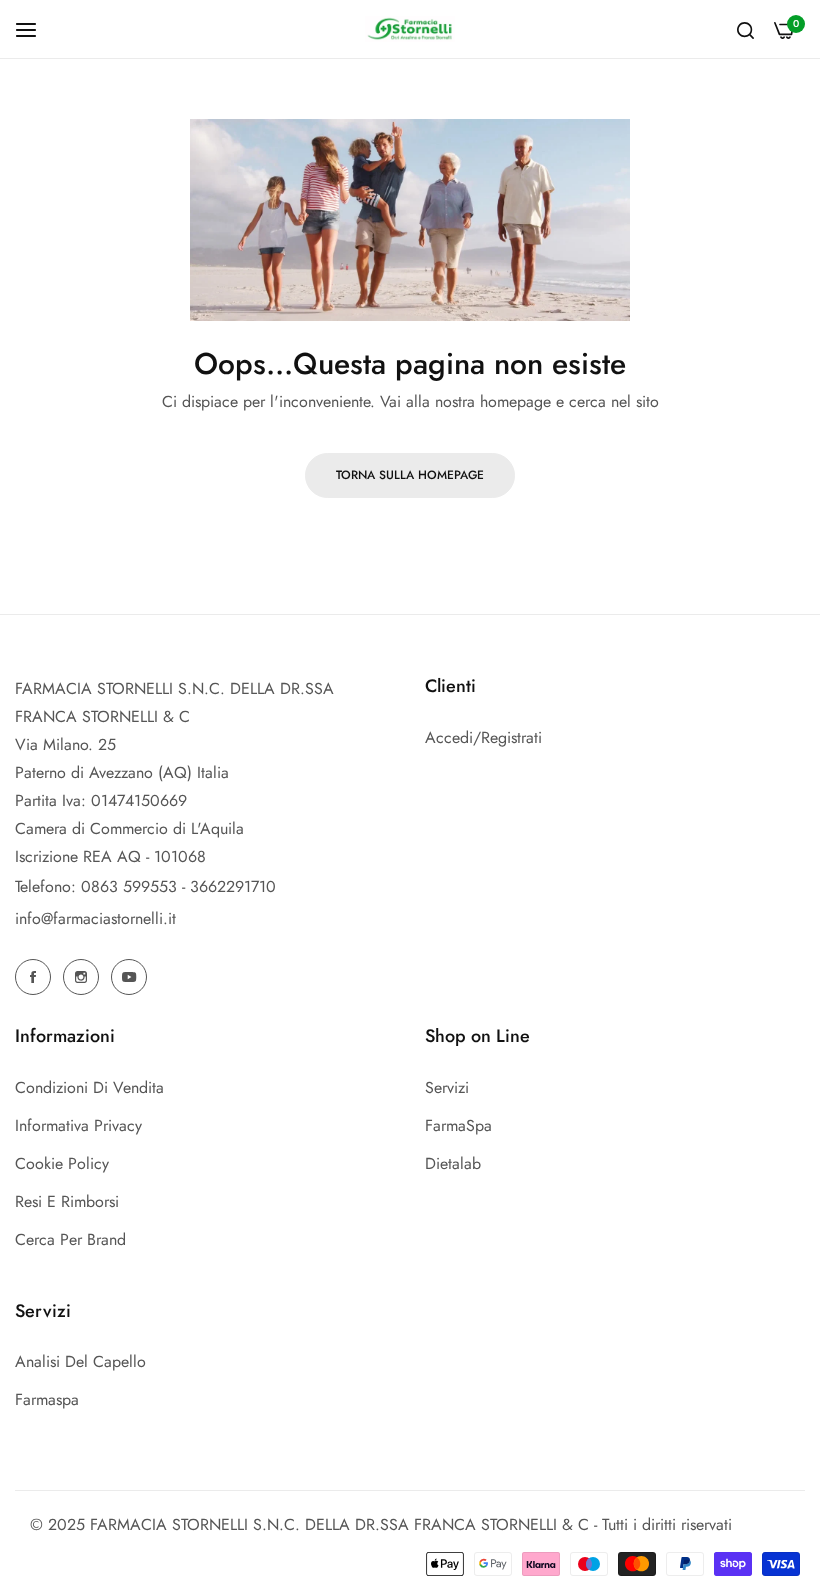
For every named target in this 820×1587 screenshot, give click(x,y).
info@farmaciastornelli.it (95, 918)
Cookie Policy (62, 1163)
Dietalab (453, 1163)
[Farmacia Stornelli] (410, 28)
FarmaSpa (458, 1125)
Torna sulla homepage (410, 475)
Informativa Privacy (78, 1125)
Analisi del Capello (80, 1361)
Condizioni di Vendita (89, 1087)
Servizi (447, 1087)
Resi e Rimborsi (67, 1201)
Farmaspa (47, 1399)
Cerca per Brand (70, 1239)
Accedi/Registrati (483, 737)
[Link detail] (36, 977)
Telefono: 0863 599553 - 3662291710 (145, 886)
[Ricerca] (745, 29)
